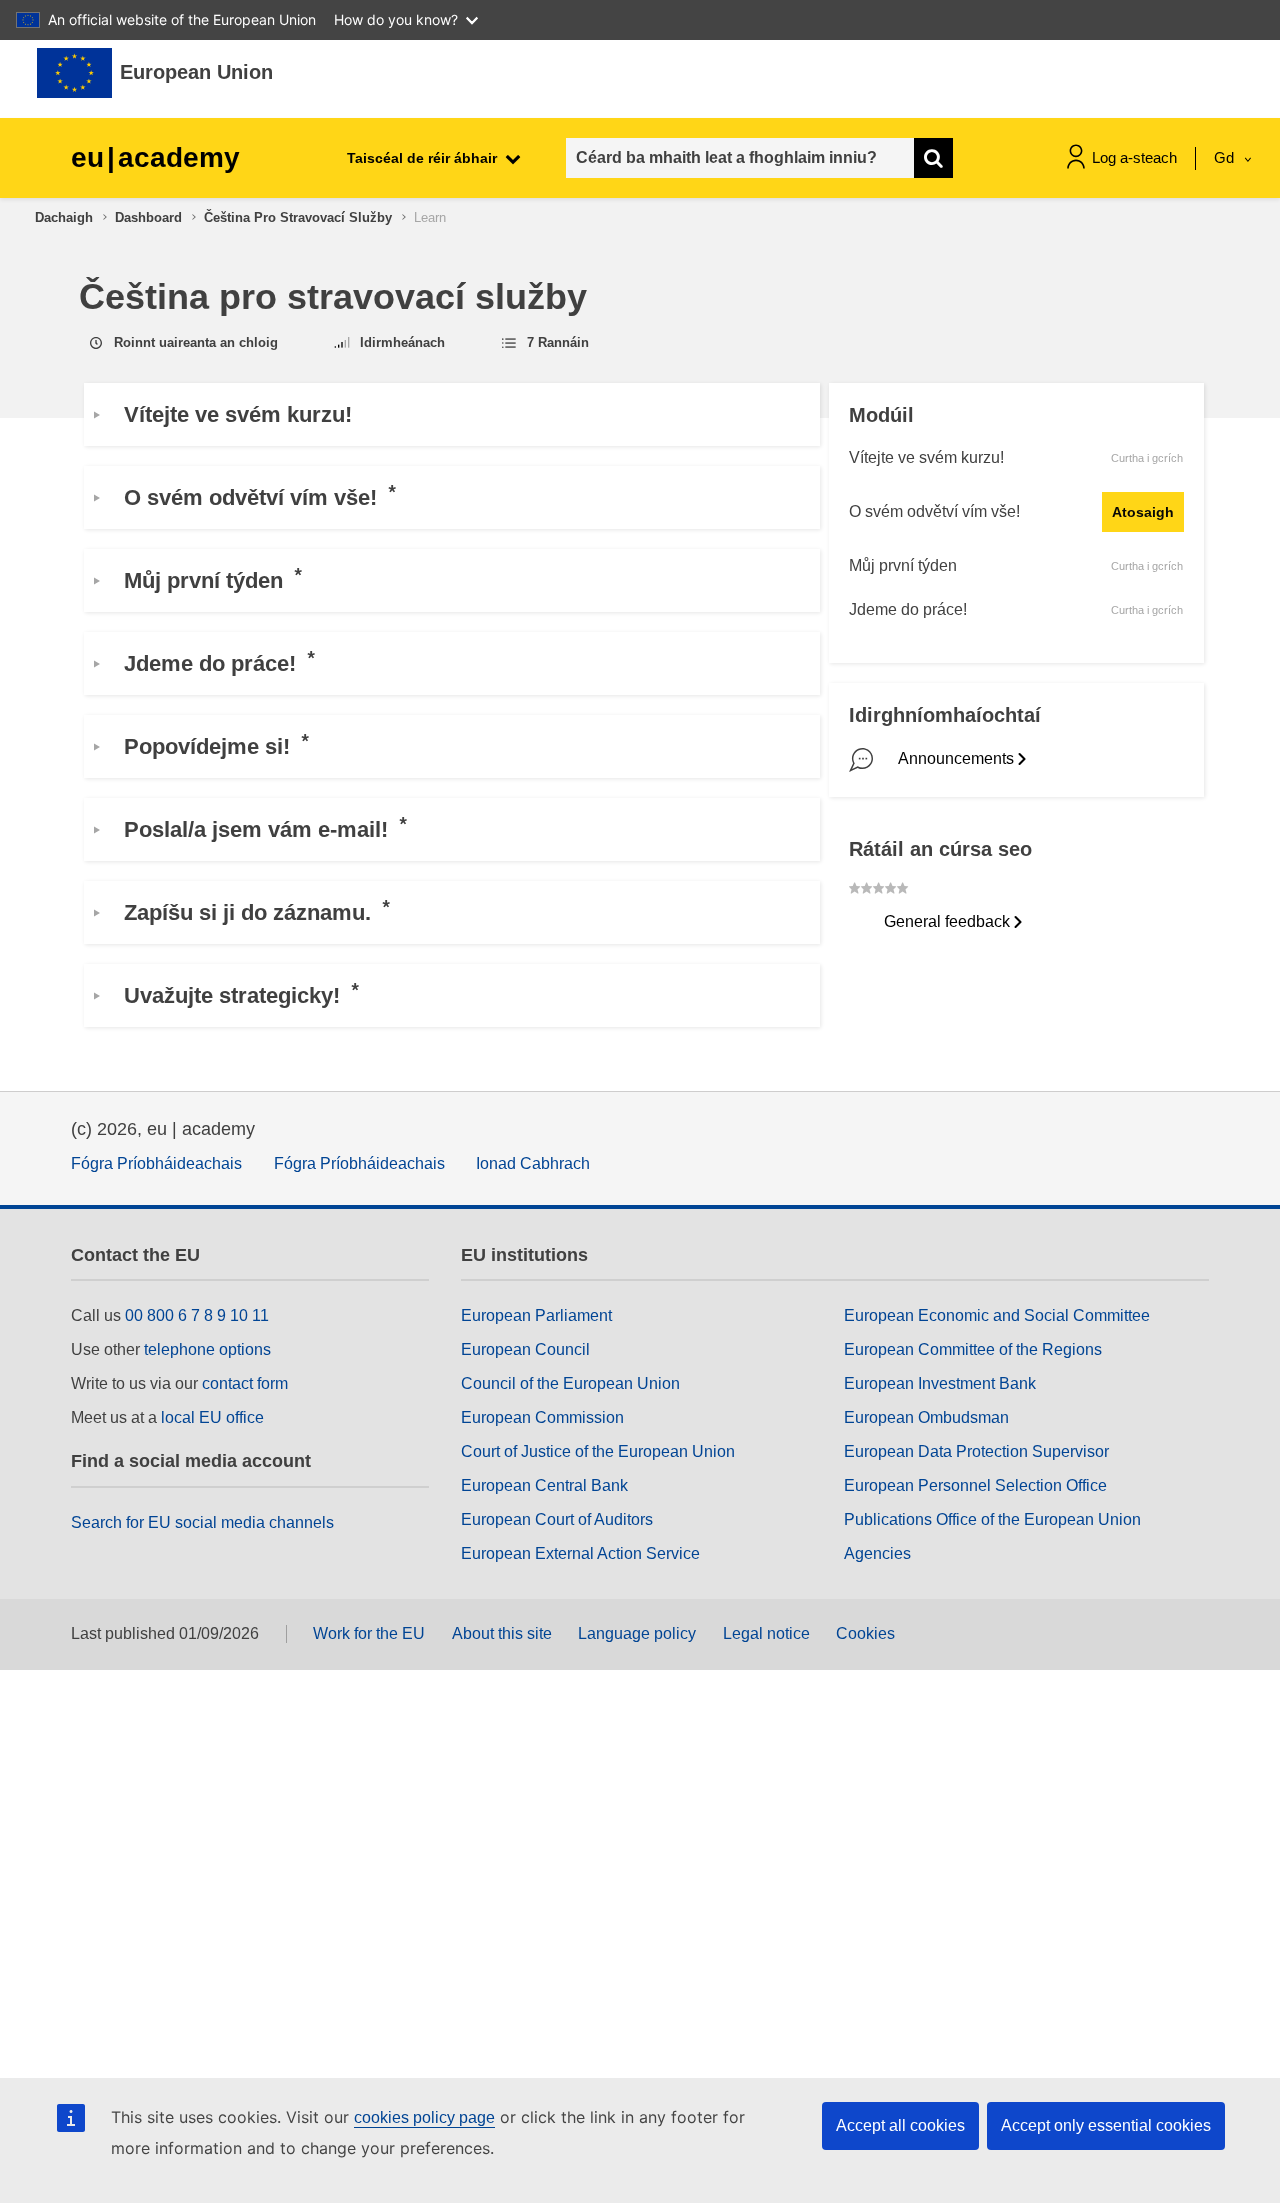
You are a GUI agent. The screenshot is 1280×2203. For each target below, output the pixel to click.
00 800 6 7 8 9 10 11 (197, 1315)
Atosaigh (1143, 512)
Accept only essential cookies (1106, 2125)
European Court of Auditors (557, 1519)
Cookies (865, 1633)
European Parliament (536, 1315)
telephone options (207, 1349)
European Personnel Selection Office (975, 1485)
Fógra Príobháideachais (156, 1163)
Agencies (877, 1553)
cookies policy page (424, 2117)
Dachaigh (64, 217)
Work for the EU (369, 1633)
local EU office (212, 1417)
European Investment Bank (940, 1383)
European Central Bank (544, 1485)
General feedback (947, 921)
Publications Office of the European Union (992, 1519)
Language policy (637, 1633)
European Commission (542, 1417)
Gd (1226, 157)
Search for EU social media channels (202, 1522)
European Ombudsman (926, 1417)
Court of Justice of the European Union (598, 1451)
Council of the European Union (570, 1383)
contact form (245, 1383)
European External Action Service (580, 1553)
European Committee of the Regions (973, 1349)
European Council (525, 1349)
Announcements (956, 758)
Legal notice (766, 1633)
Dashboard (148, 217)
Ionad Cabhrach (533, 1163)
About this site (502, 1633)
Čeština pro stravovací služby (298, 217)
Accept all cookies (900, 2125)
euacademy (155, 157)
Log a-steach (1134, 157)
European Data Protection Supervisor (976, 1451)
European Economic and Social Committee (997, 1315)
